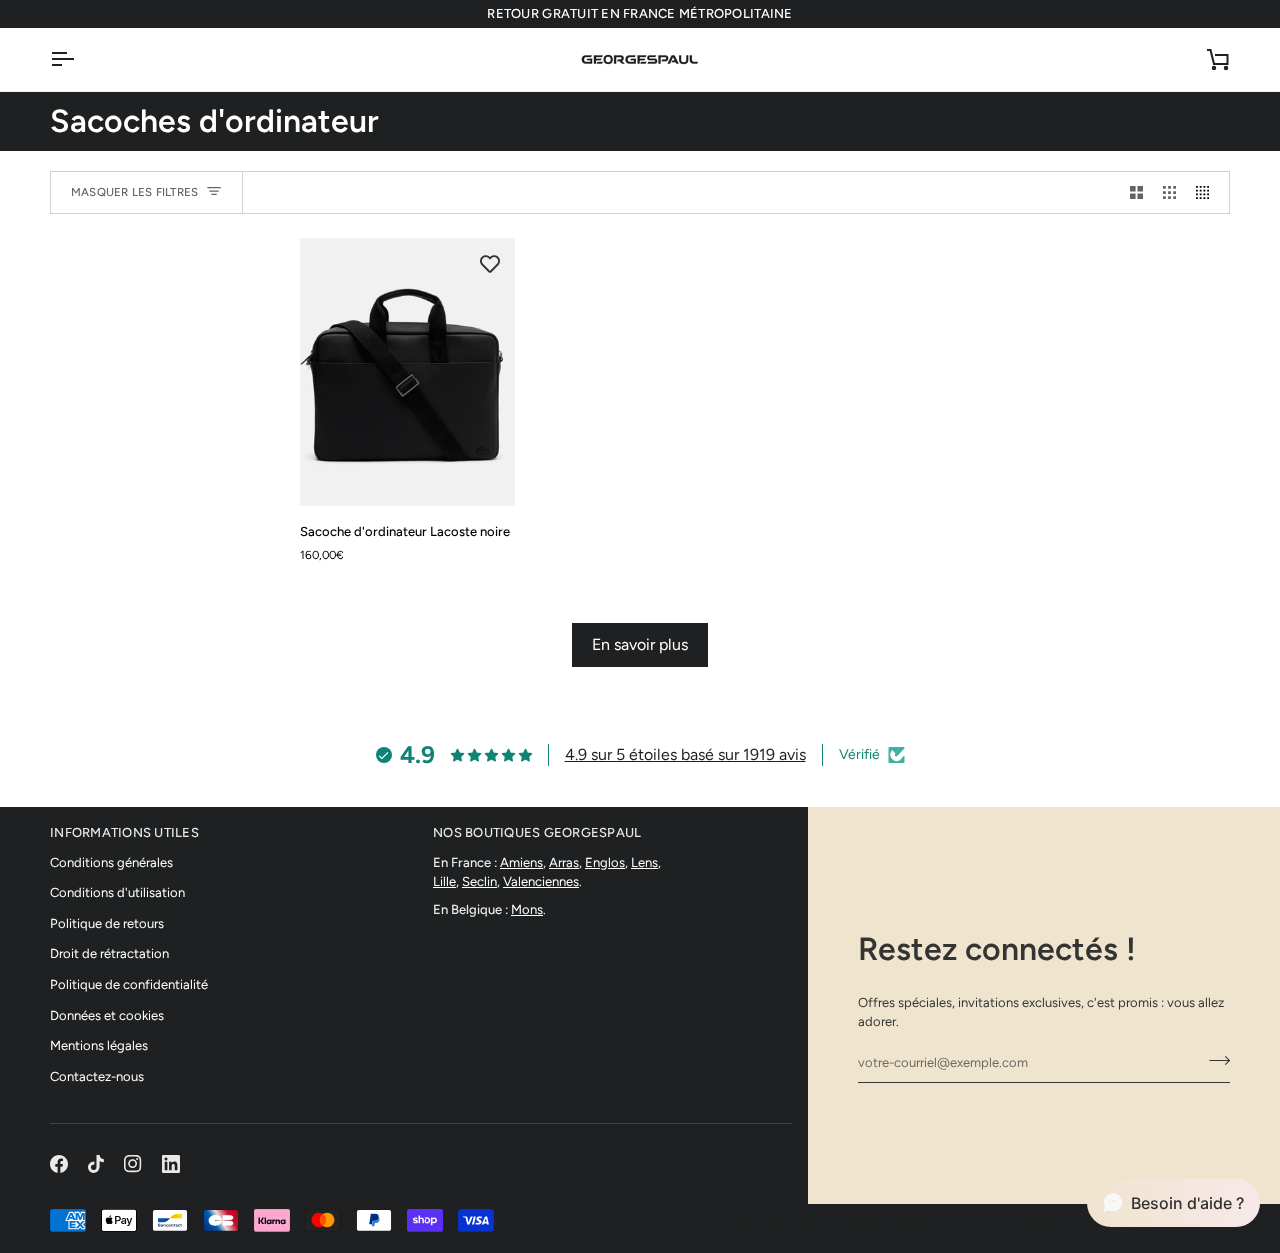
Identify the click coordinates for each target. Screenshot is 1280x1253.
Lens (644, 862)
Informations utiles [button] (124, 832)
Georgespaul (797, 1220)
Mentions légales (99, 1045)
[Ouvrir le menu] (80, 59)
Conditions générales (111, 862)
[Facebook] (59, 1164)
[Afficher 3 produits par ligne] (1169, 192)
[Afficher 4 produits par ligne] (1207, 192)
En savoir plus (640, 644)
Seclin (479, 881)
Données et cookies (107, 1015)
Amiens (521, 862)
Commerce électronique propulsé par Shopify (1059, 1220)
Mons (527, 909)
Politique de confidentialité (129, 984)
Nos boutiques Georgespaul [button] (537, 832)
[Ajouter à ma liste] (490, 263)
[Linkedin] (171, 1164)
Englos (605, 862)
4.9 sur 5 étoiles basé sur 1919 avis (685, 754)
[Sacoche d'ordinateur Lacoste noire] (407, 372)
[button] (1173, 1203)
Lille (444, 881)
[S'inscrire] (1213, 1060)
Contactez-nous (97, 1076)
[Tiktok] (96, 1164)
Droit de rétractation (109, 953)
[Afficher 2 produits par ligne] (1136, 192)
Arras (564, 862)
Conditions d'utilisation (117, 892)
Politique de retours (107, 923)
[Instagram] (133, 1164)
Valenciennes (541, 881)
